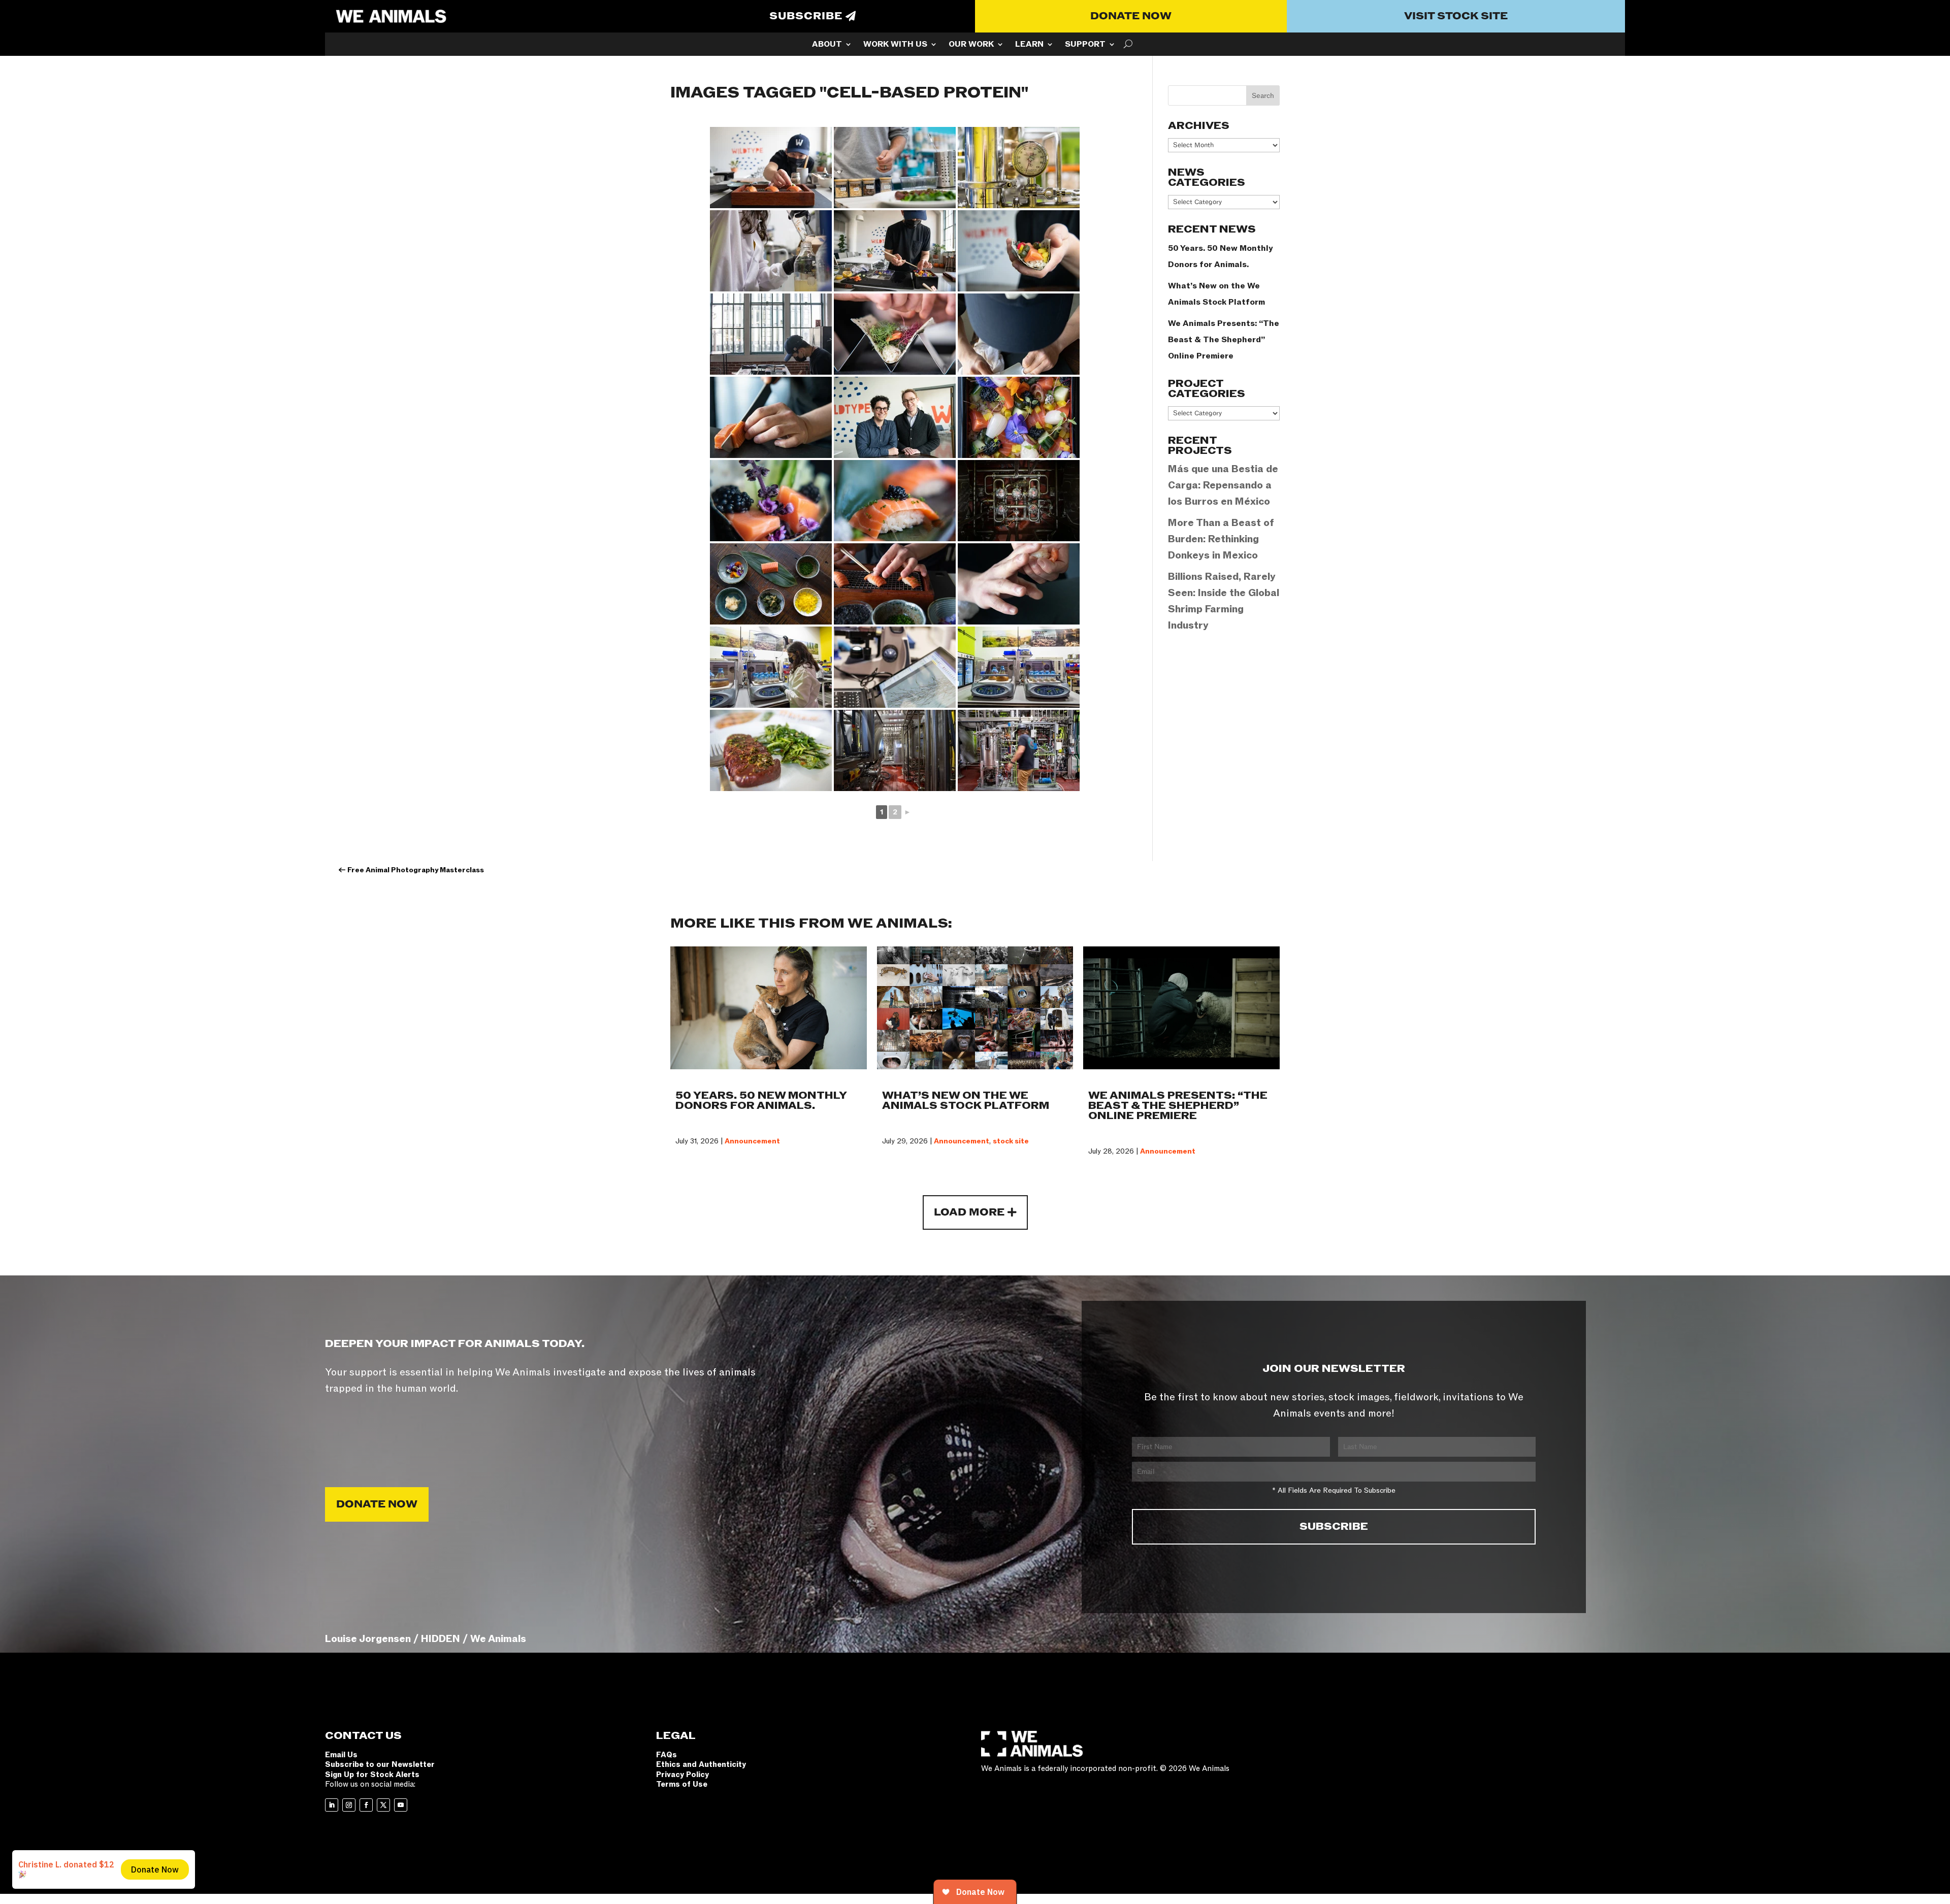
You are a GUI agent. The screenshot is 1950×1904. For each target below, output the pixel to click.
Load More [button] (969, 1212)
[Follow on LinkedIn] (332, 1805)
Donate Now (1131, 16)
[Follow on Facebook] (366, 1805)
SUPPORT (1085, 45)
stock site (1011, 1141)
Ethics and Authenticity (701, 1764)
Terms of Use (682, 1784)
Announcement (752, 1141)
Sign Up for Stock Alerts (372, 1775)
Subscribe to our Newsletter (380, 1764)
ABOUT (827, 45)
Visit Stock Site (1456, 16)
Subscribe (806, 16)
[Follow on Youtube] (401, 1805)
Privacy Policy (682, 1775)
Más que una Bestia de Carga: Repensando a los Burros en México (1223, 485)
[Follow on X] (383, 1805)
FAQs (667, 1755)
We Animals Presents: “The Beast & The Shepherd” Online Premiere (1224, 340)
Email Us (341, 1755)
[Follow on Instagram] (349, 1805)
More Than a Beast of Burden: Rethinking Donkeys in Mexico (1221, 539)
